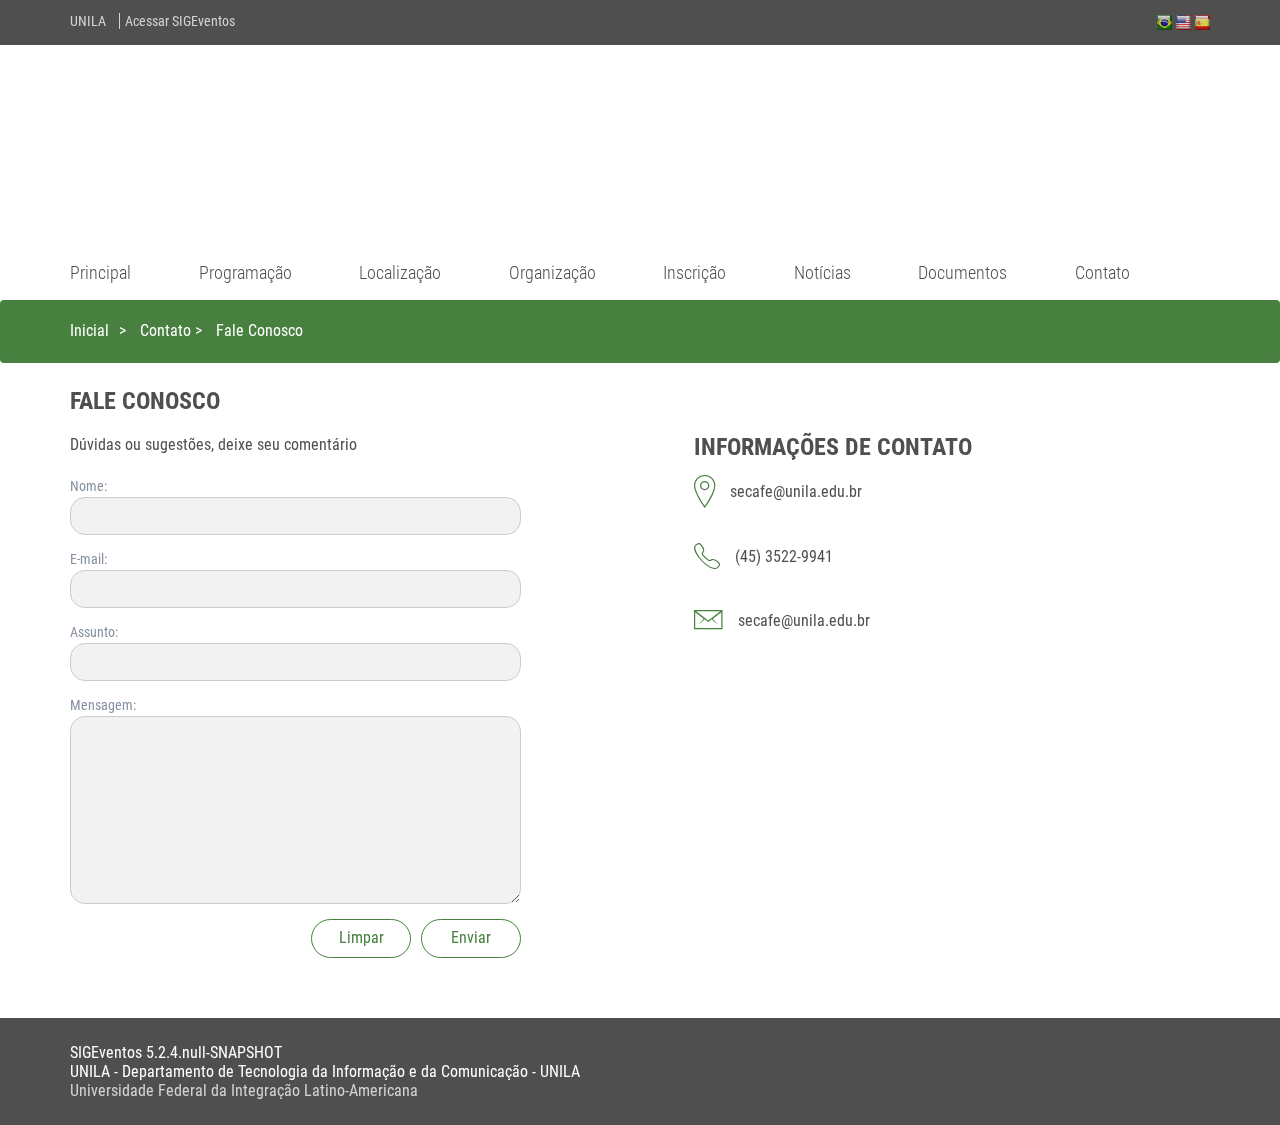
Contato (1102, 272)
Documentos (962, 272)
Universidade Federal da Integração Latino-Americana (244, 1090)
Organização (552, 272)
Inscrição (694, 272)
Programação (245, 272)
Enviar (471, 937)
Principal (100, 272)
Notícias (822, 272)
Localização (400, 272)
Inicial (89, 330)
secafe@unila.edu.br (804, 620)
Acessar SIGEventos (180, 21)
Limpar (361, 937)
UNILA (88, 21)
